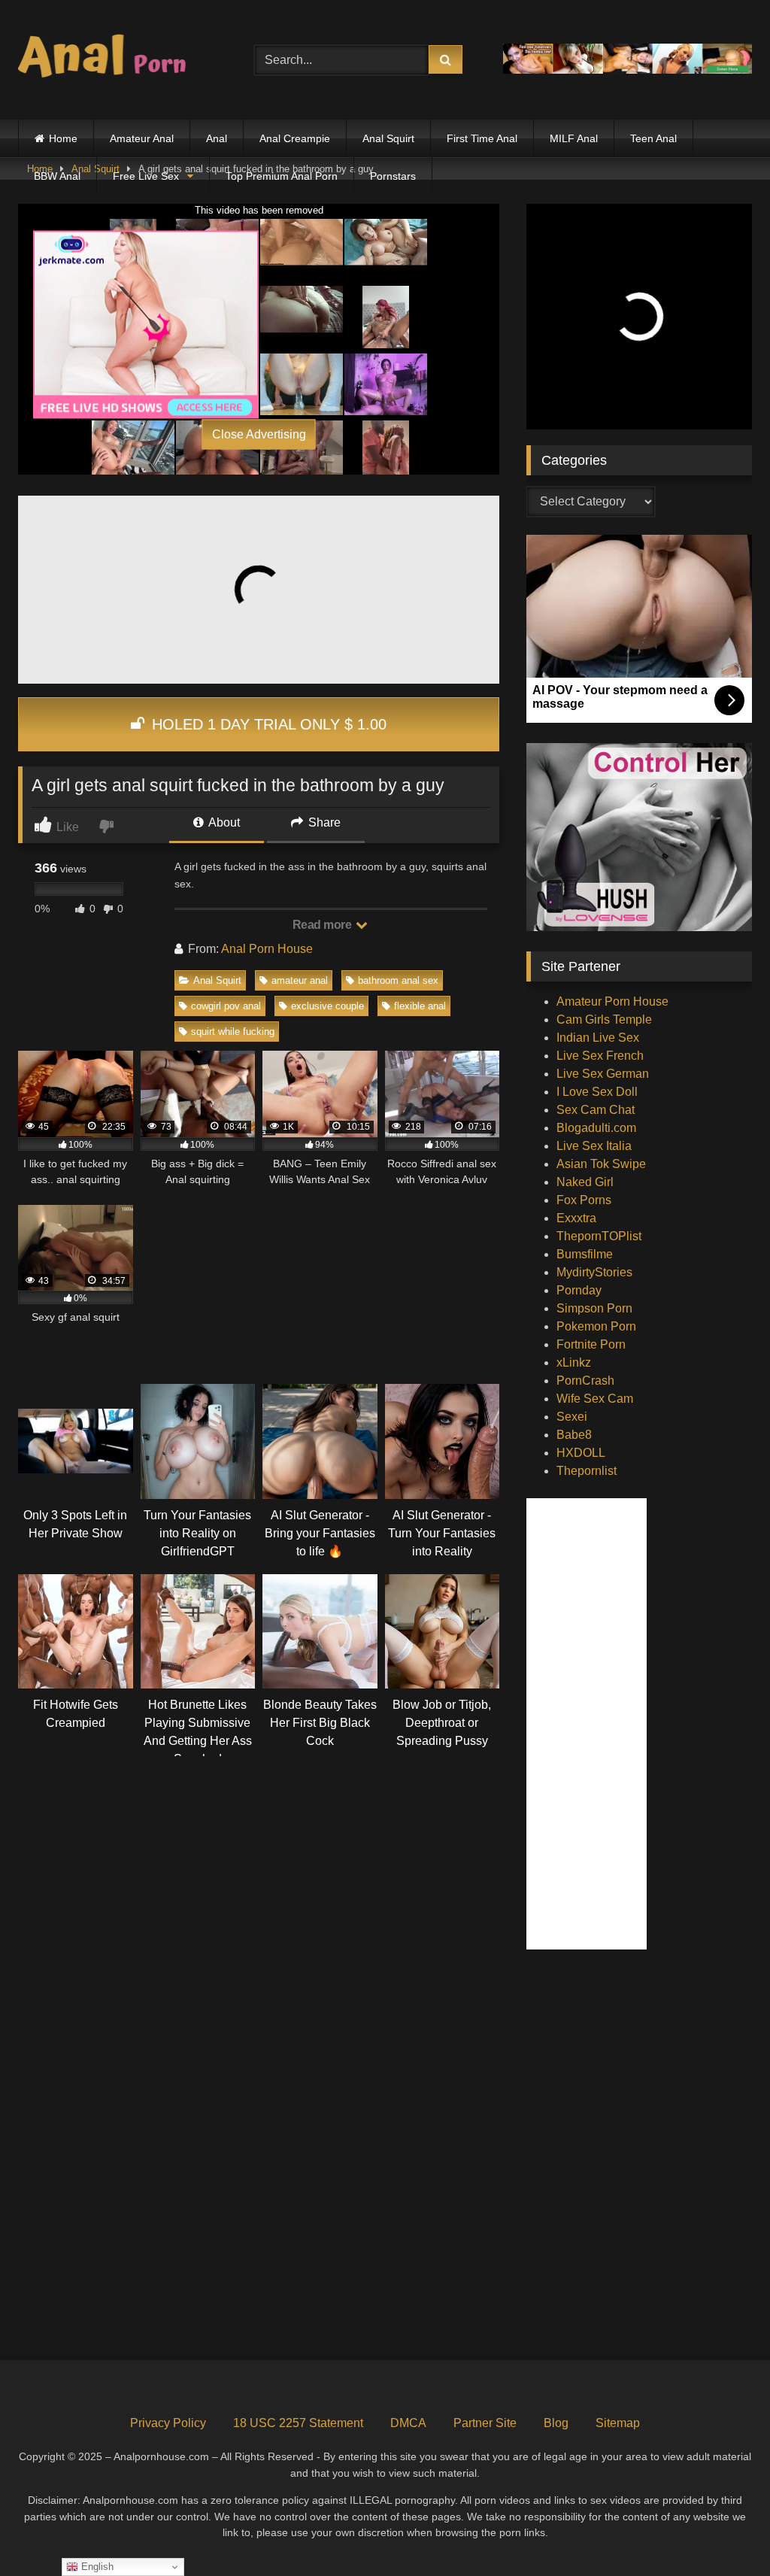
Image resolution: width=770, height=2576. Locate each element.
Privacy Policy (168, 2423)
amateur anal (300, 980)
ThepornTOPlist (599, 1236)
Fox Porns (584, 1200)
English (96, 2567)
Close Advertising (259, 434)
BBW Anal (57, 176)
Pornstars (393, 176)
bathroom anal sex (398, 980)
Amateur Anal (142, 138)
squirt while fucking (233, 1032)
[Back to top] (723, 2531)
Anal (217, 138)
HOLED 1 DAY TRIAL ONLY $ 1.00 (267, 724)
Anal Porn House (267, 949)
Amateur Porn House (612, 1001)
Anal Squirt (388, 138)
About (223, 822)
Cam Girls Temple (604, 1019)
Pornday (579, 1290)
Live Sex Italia (594, 1146)
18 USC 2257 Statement (298, 2423)
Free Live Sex (146, 176)
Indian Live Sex (598, 1038)
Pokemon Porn (596, 1326)
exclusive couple (327, 1006)
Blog (556, 2423)
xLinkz (574, 1362)
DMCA (408, 2423)
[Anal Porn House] (119, 60)
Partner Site (485, 2423)
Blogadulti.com (596, 1128)
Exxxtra (576, 1218)
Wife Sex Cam (595, 1399)
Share (323, 822)
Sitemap (618, 2423)
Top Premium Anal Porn (282, 176)
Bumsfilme (585, 1254)
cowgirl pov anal (226, 1006)
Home (63, 138)
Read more (323, 925)
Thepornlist (587, 1471)
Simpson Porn (594, 1308)
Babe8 (574, 1435)
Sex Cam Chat (596, 1110)
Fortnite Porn (591, 1344)
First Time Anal (482, 138)
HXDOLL (581, 1453)
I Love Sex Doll (597, 1092)
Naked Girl (585, 1182)
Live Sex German (603, 1074)
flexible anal (420, 1006)
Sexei (572, 1417)
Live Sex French (600, 1056)
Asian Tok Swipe (601, 1164)
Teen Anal (653, 138)
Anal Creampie (295, 138)
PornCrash (585, 1381)
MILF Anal (574, 138)
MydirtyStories (594, 1272)
